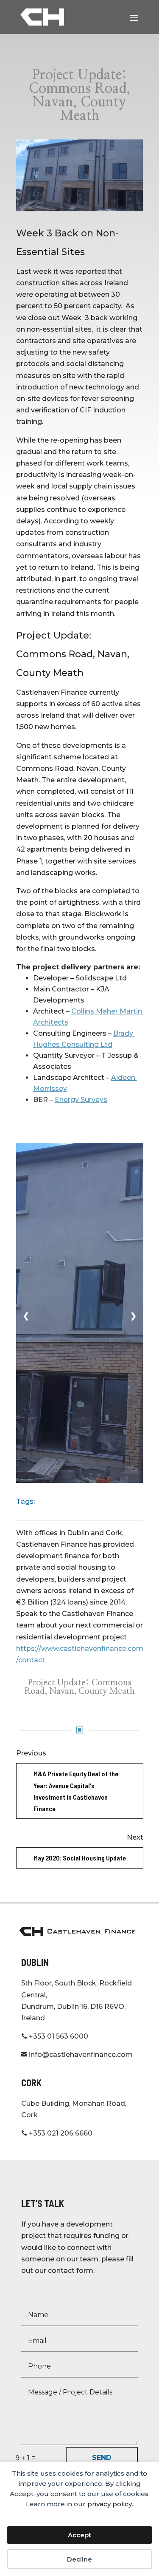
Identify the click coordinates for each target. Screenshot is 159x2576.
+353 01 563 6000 (55, 2036)
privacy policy (110, 2504)
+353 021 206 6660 (57, 2133)
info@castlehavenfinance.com (77, 2055)
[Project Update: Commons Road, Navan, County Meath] (80, 175)
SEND (102, 2458)
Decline (79, 2559)
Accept (79, 2535)
